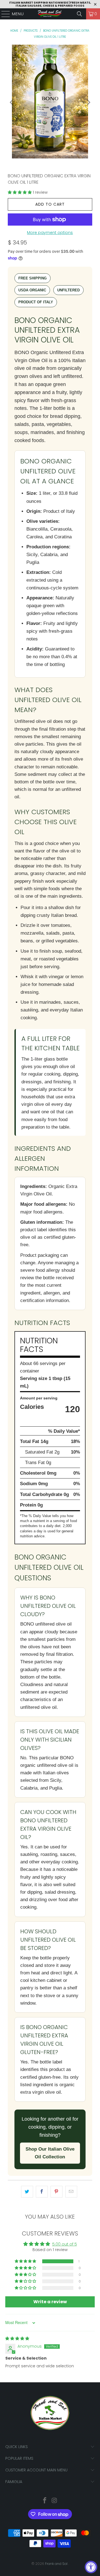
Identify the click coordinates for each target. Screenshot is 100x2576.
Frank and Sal (57, 2564)
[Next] (88, 102)
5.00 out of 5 (65, 2244)
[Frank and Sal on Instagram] (55, 2501)
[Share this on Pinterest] (57, 2192)
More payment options (50, 233)
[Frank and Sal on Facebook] (45, 2501)
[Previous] (12, 102)
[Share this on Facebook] (42, 2192)
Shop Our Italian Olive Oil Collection (50, 2153)
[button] (20, 192)
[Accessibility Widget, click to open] (91, 2567)
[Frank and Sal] (50, 14)
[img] (17, 2338)
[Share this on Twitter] (27, 2192)
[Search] (79, 14)
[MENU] (3, 14)
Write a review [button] (50, 2302)
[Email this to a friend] (71, 2192)
